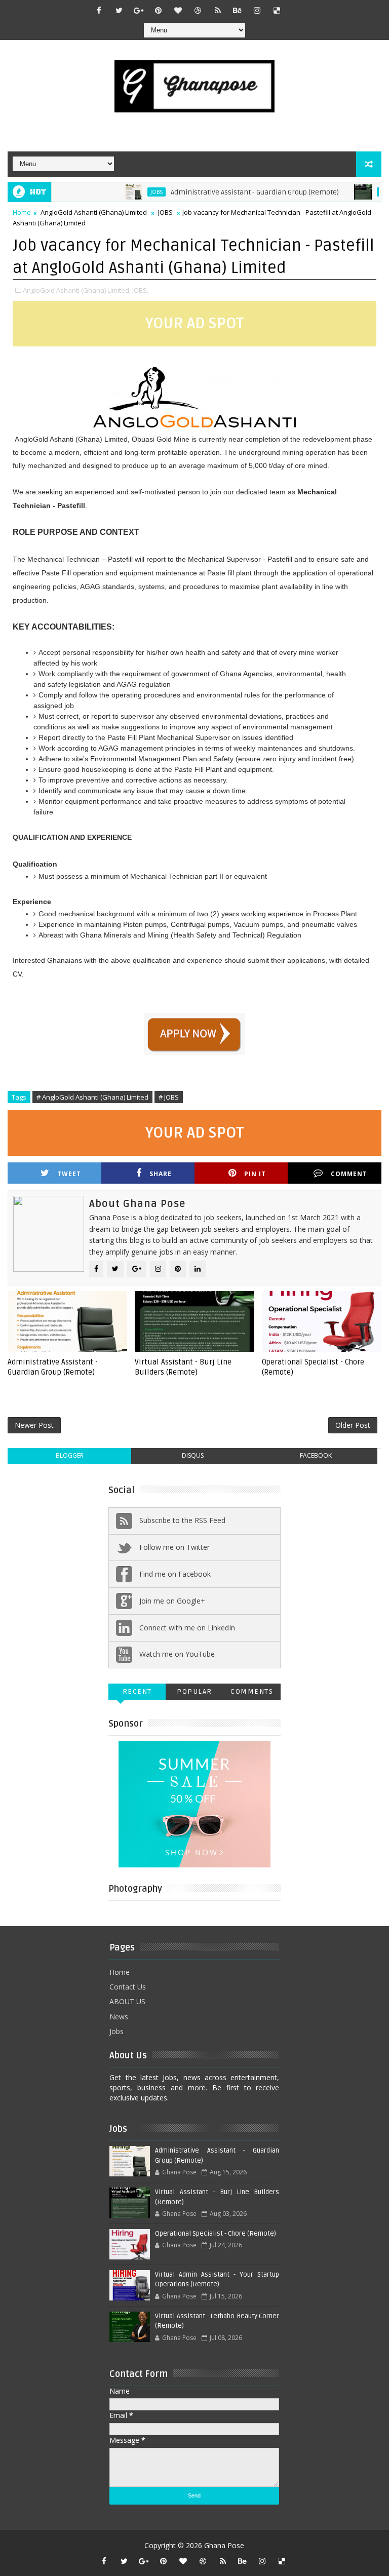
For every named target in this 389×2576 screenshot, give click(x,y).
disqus (193, 1455)
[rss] (218, 10)
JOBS (132, 192)
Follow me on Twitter (174, 1547)
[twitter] (119, 10)
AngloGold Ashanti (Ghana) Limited (94, 212)
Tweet (69, 1174)
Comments (252, 1691)
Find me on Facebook (175, 1574)
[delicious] (277, 10)
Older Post (353, 1425)
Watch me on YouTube (177, 1654)
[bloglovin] (178, 10)
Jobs (116, 2031)
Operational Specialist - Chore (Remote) (313, 1367)
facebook (316, 1455)
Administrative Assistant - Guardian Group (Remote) (230, 192)
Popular (194, 1691)
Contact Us (128, 1987)
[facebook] (99, 10)
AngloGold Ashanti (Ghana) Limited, (77, 290)
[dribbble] (198, 10)
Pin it (255, 1174)
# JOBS (169, 1097)
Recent (137, 1691)
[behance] (238, 10)
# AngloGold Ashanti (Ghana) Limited (92, 1097)
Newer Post (34, 1425)
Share (161, 1174)
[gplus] (139, 10)
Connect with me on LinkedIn (187, 1628)
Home (22, 212)
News (119, 2017)
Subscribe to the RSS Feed (182, 1520)
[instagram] (257, 10)
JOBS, (140, 290)
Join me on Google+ (172, 1601)
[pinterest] (159, 10)
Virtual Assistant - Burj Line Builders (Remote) (183, 1367)
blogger (70, 1455)
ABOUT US (127, 2001)
